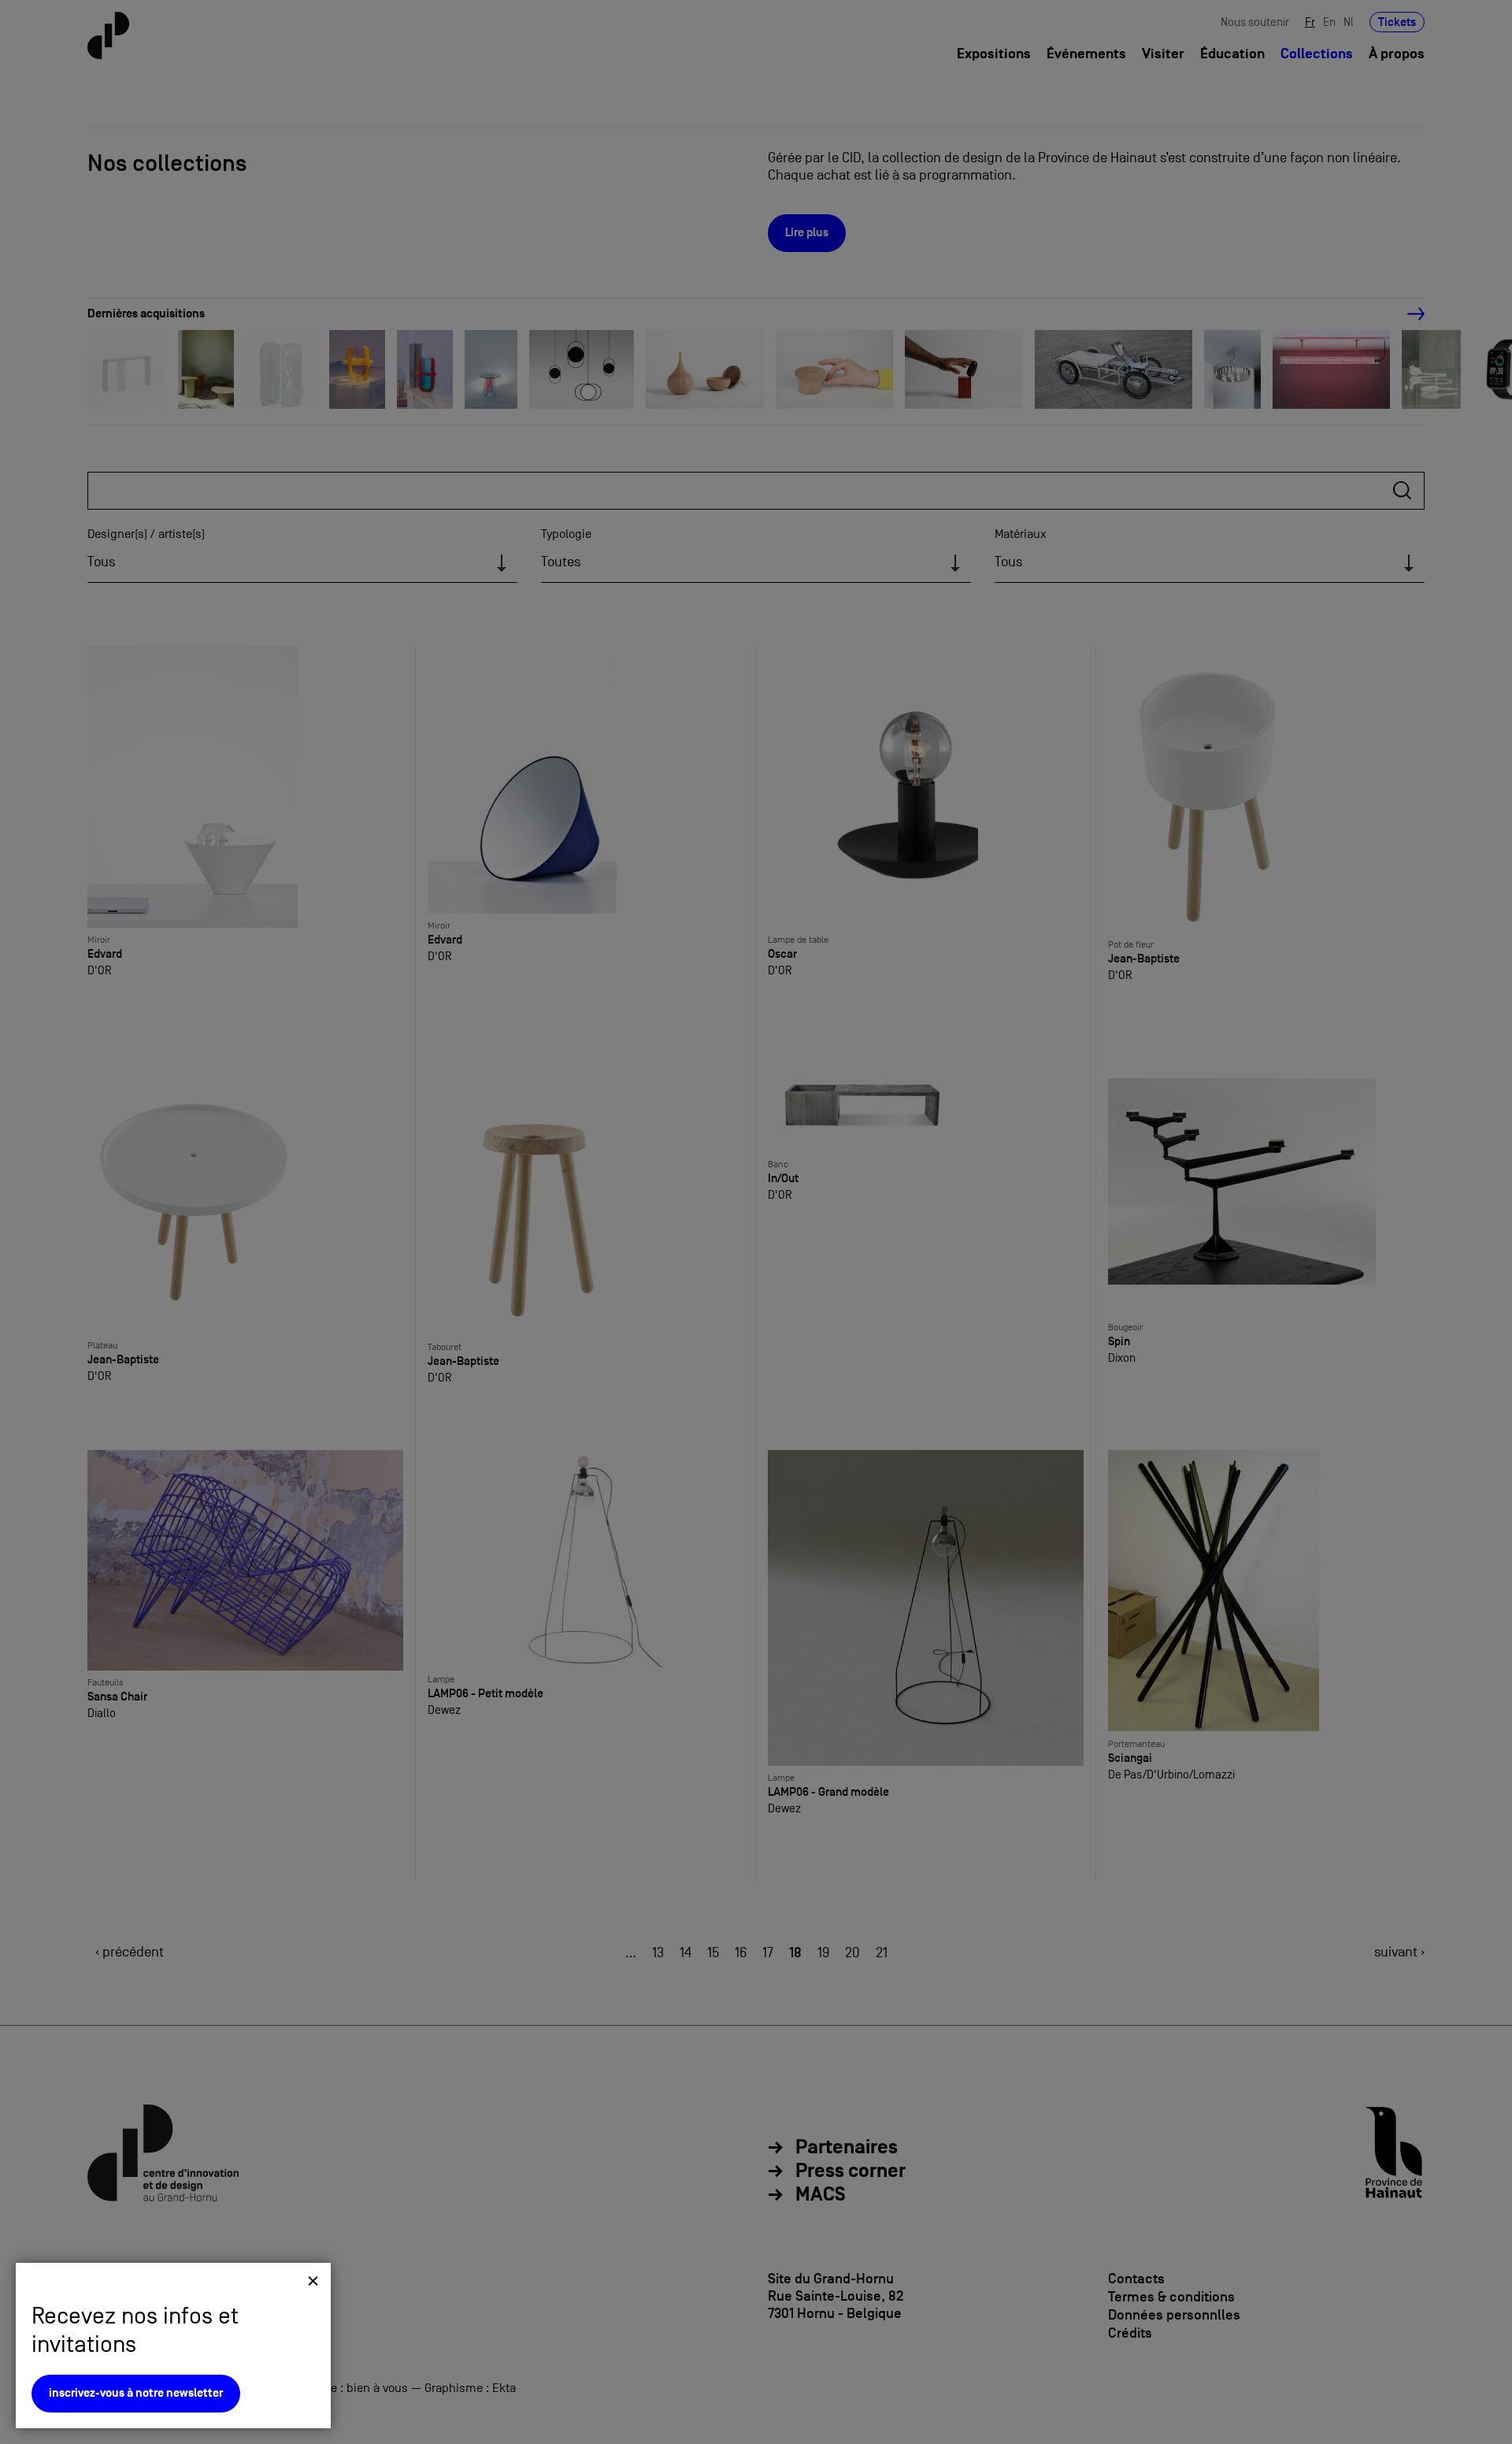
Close (313, 2281)
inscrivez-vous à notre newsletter (136, 2393)
